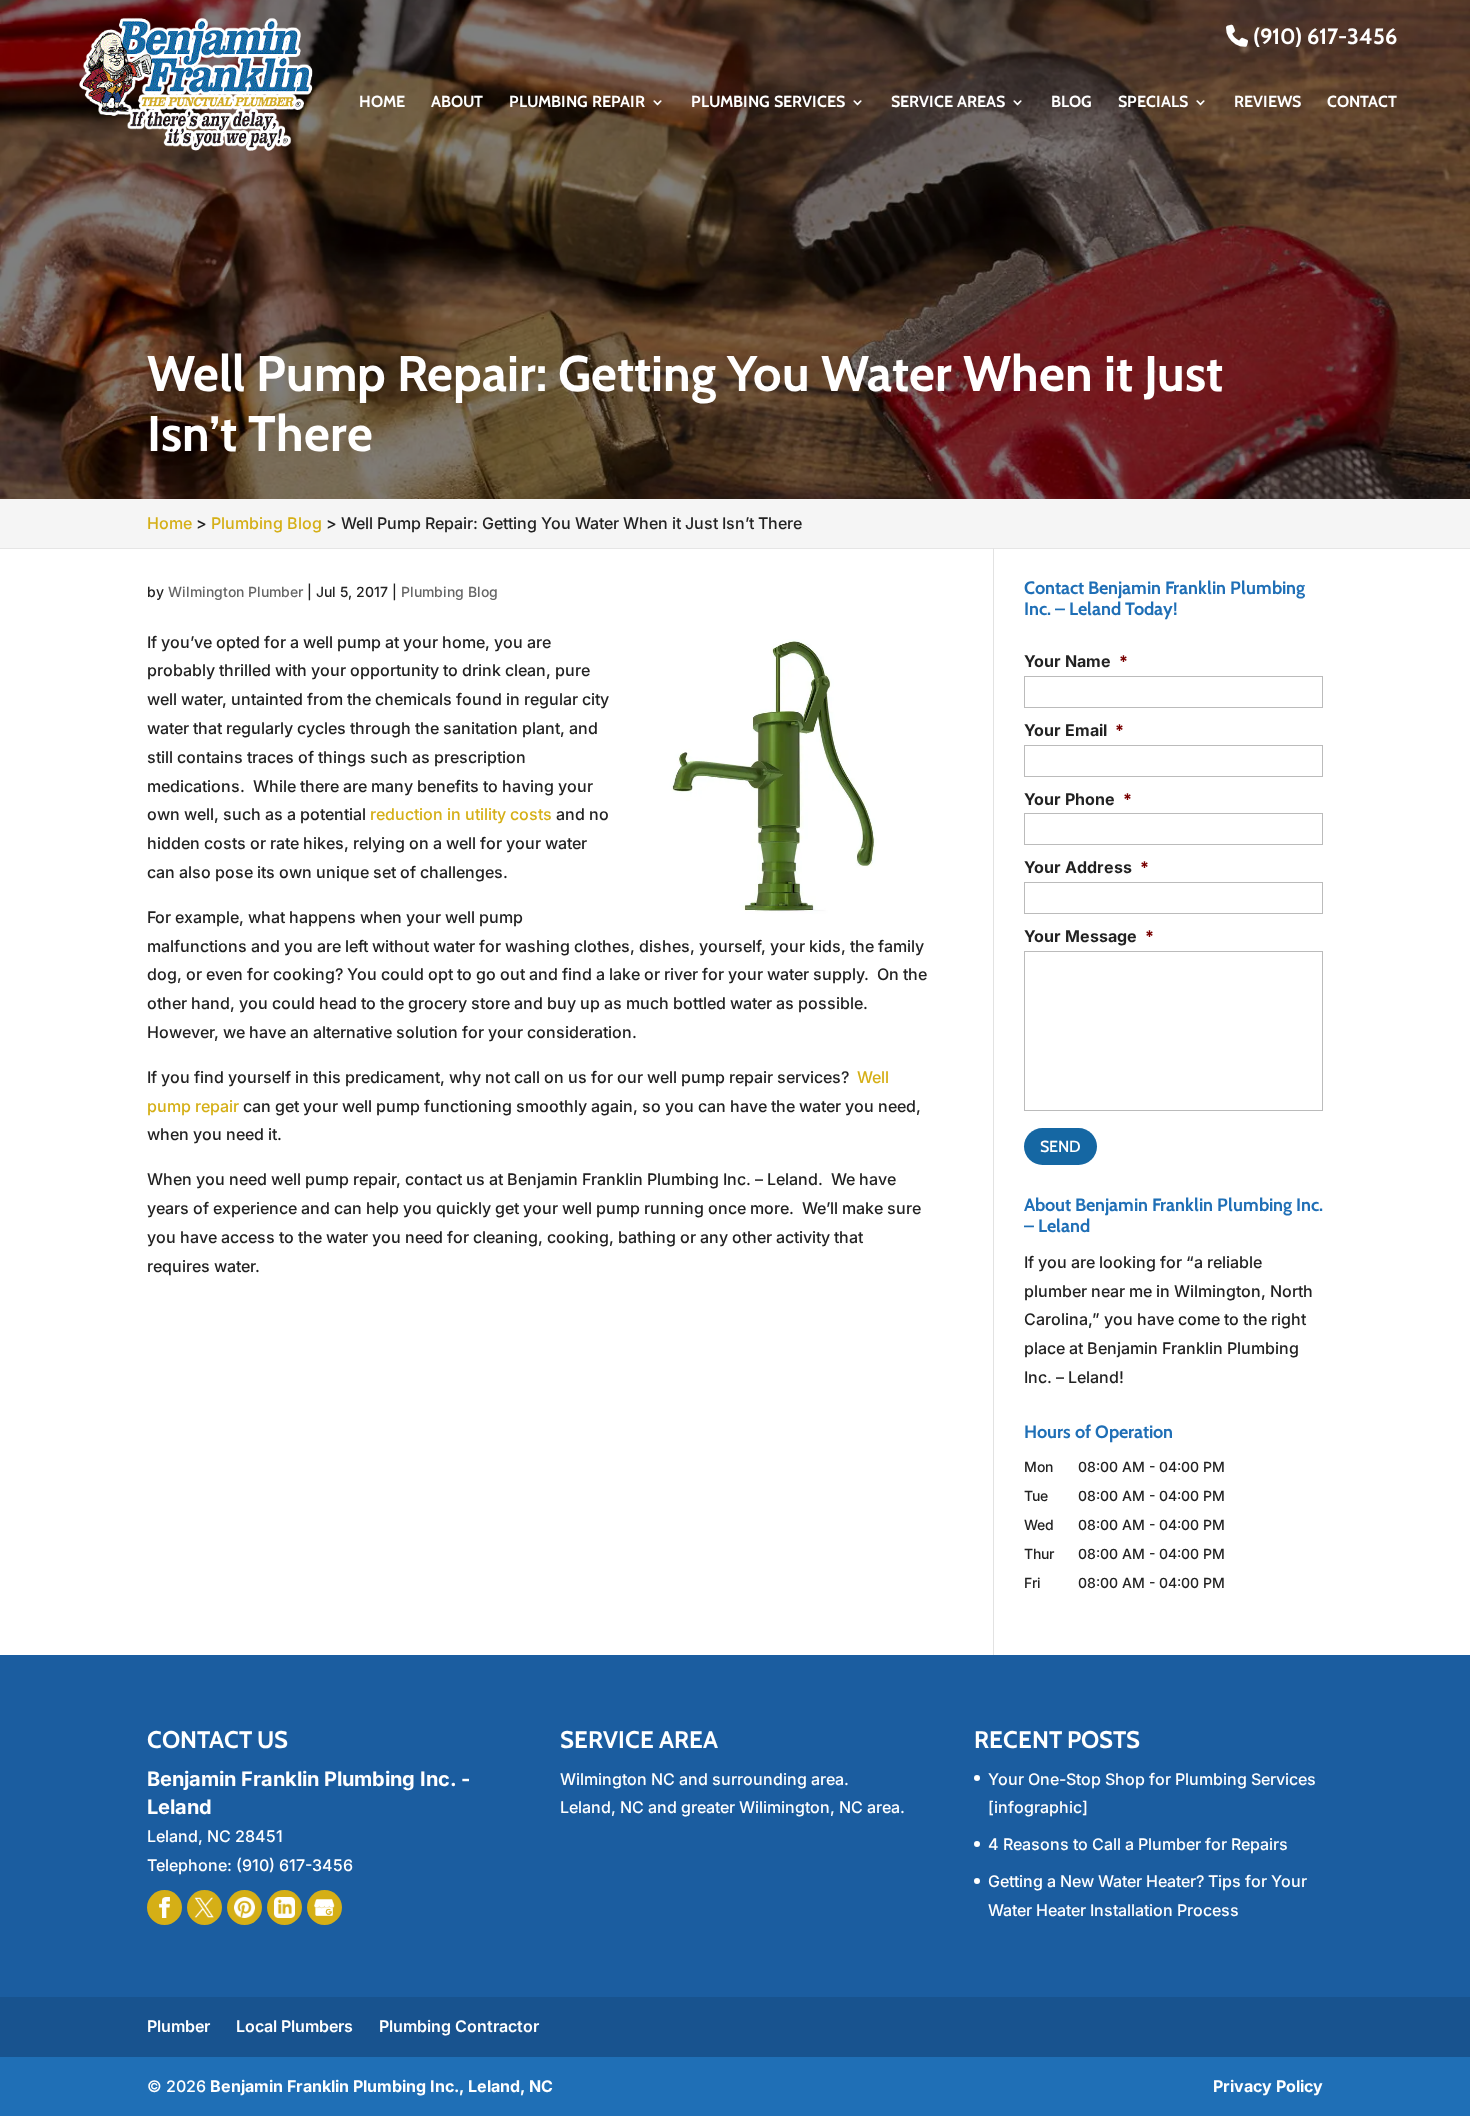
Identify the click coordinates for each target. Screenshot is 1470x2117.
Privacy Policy (1268, 2086)
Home (382, 103)
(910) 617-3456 (1322, 36)
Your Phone (1078, 799)
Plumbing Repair (577, 103)
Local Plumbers (294, 2026)
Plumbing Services (768, 103)
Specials (1153, 103)
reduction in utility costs (461, 814)
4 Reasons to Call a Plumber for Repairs (1138, 1844)
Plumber (178, 2026)
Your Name (1076, 661)
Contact (1362, 103)
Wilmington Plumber (235, 591)
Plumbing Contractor (459, 2026)
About (457, 103)
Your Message (1089, 936)
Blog (1071, 103)
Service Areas (948, 103)
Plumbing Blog (449, 591)
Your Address (1086, 867)
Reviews (1267, 103)
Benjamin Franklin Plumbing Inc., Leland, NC (381, 2086)
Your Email (1074, 730)
